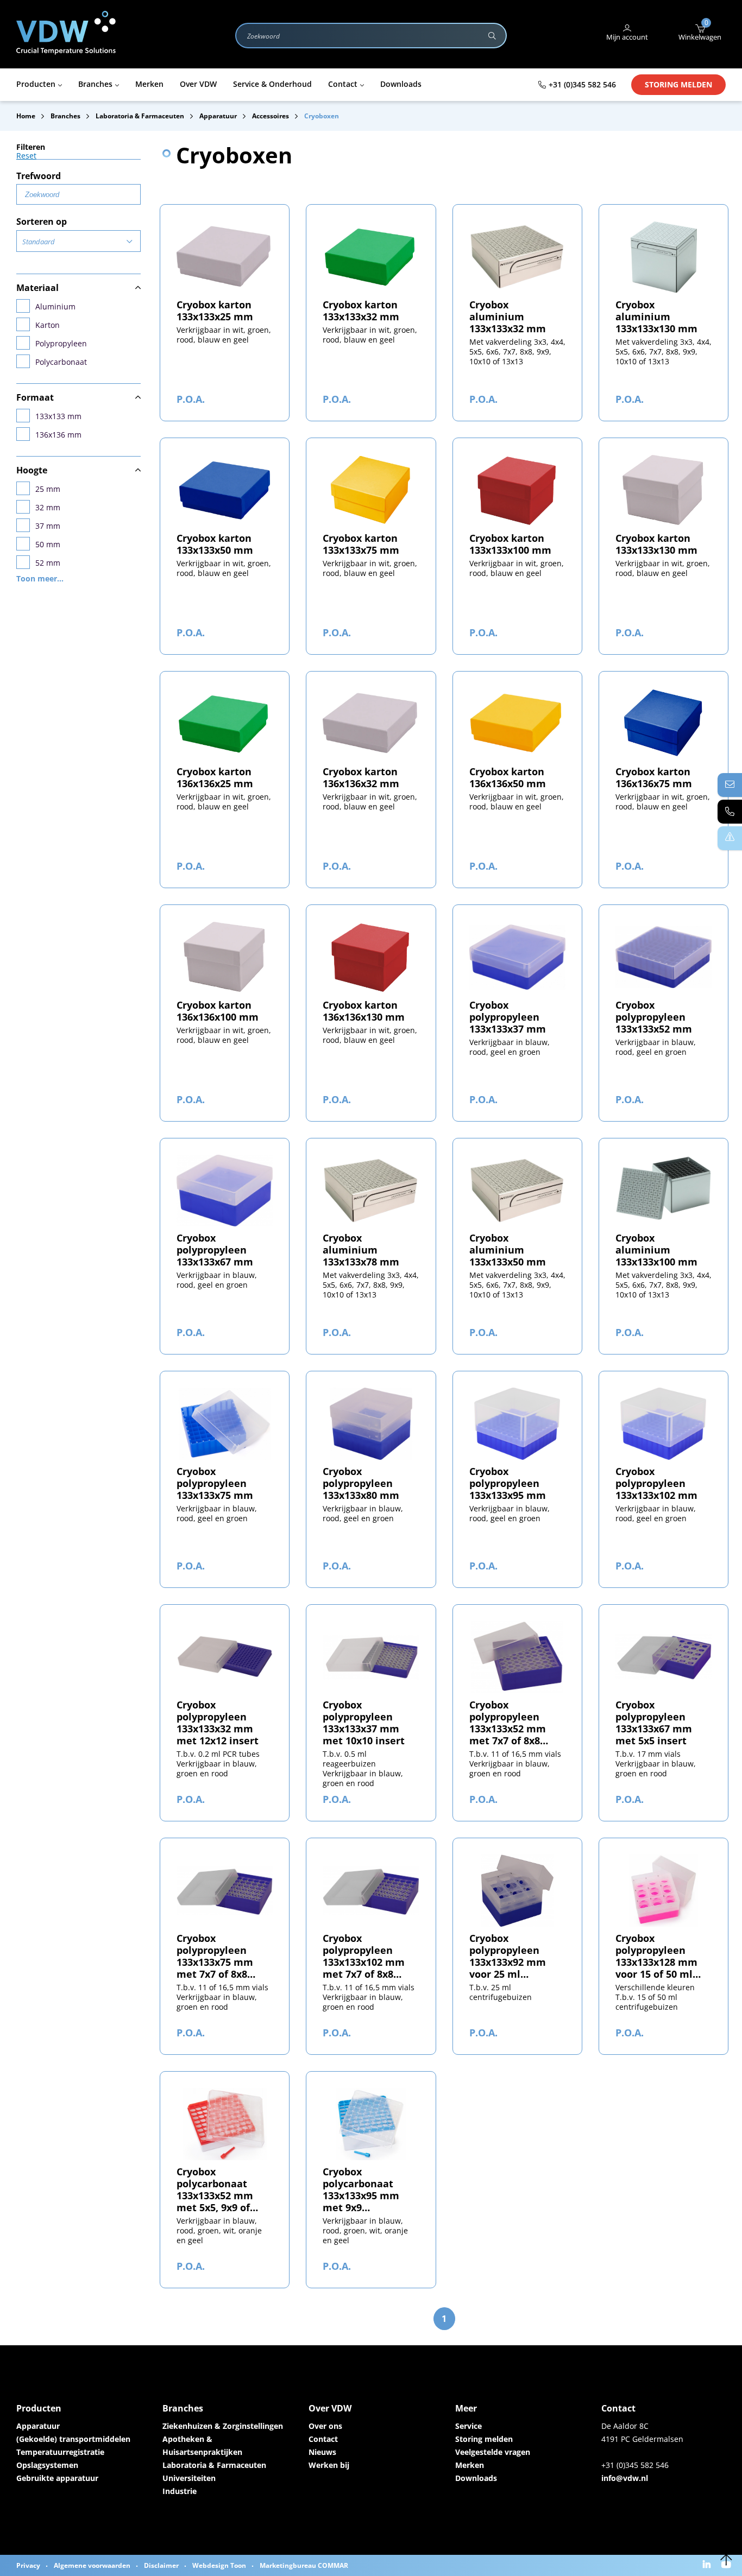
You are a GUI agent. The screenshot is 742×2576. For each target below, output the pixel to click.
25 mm (48, 489)
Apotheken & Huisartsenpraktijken (202, 2445)
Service (469, 2426)
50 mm (48, 544)
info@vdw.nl (625, 2478)
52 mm (48, 563)
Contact (323, 2439)
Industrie (180, 2491)
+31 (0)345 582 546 (582, 84)
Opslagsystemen (47, 2465)
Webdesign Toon (219, 2565)
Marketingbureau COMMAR (304, 2565)
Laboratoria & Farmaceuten (214, 2465)
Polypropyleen (61, 343)
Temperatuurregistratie (60, 2452)
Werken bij (329, 2465)
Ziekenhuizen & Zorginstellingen (223, 2426)
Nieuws (322, 2452)
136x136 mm (58, 435)
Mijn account (627, 37)
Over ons (325, 2426)
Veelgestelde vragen (493, 2452)
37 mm (48, 526)
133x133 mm (58, 416)
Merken (470, 2465)
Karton (48, 325)
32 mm (48, 507)
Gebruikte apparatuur (57, 2478)
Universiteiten (189, 2478)
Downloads (476, 2478)
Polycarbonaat (61, 362)
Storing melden (678, 84)
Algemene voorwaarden (92, 2565)
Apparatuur (38, 2426)
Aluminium (55, 306)
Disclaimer (161, 2565)
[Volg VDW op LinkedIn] (708, 2565)
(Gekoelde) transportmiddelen (73, 2439)
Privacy (28, 2565)
